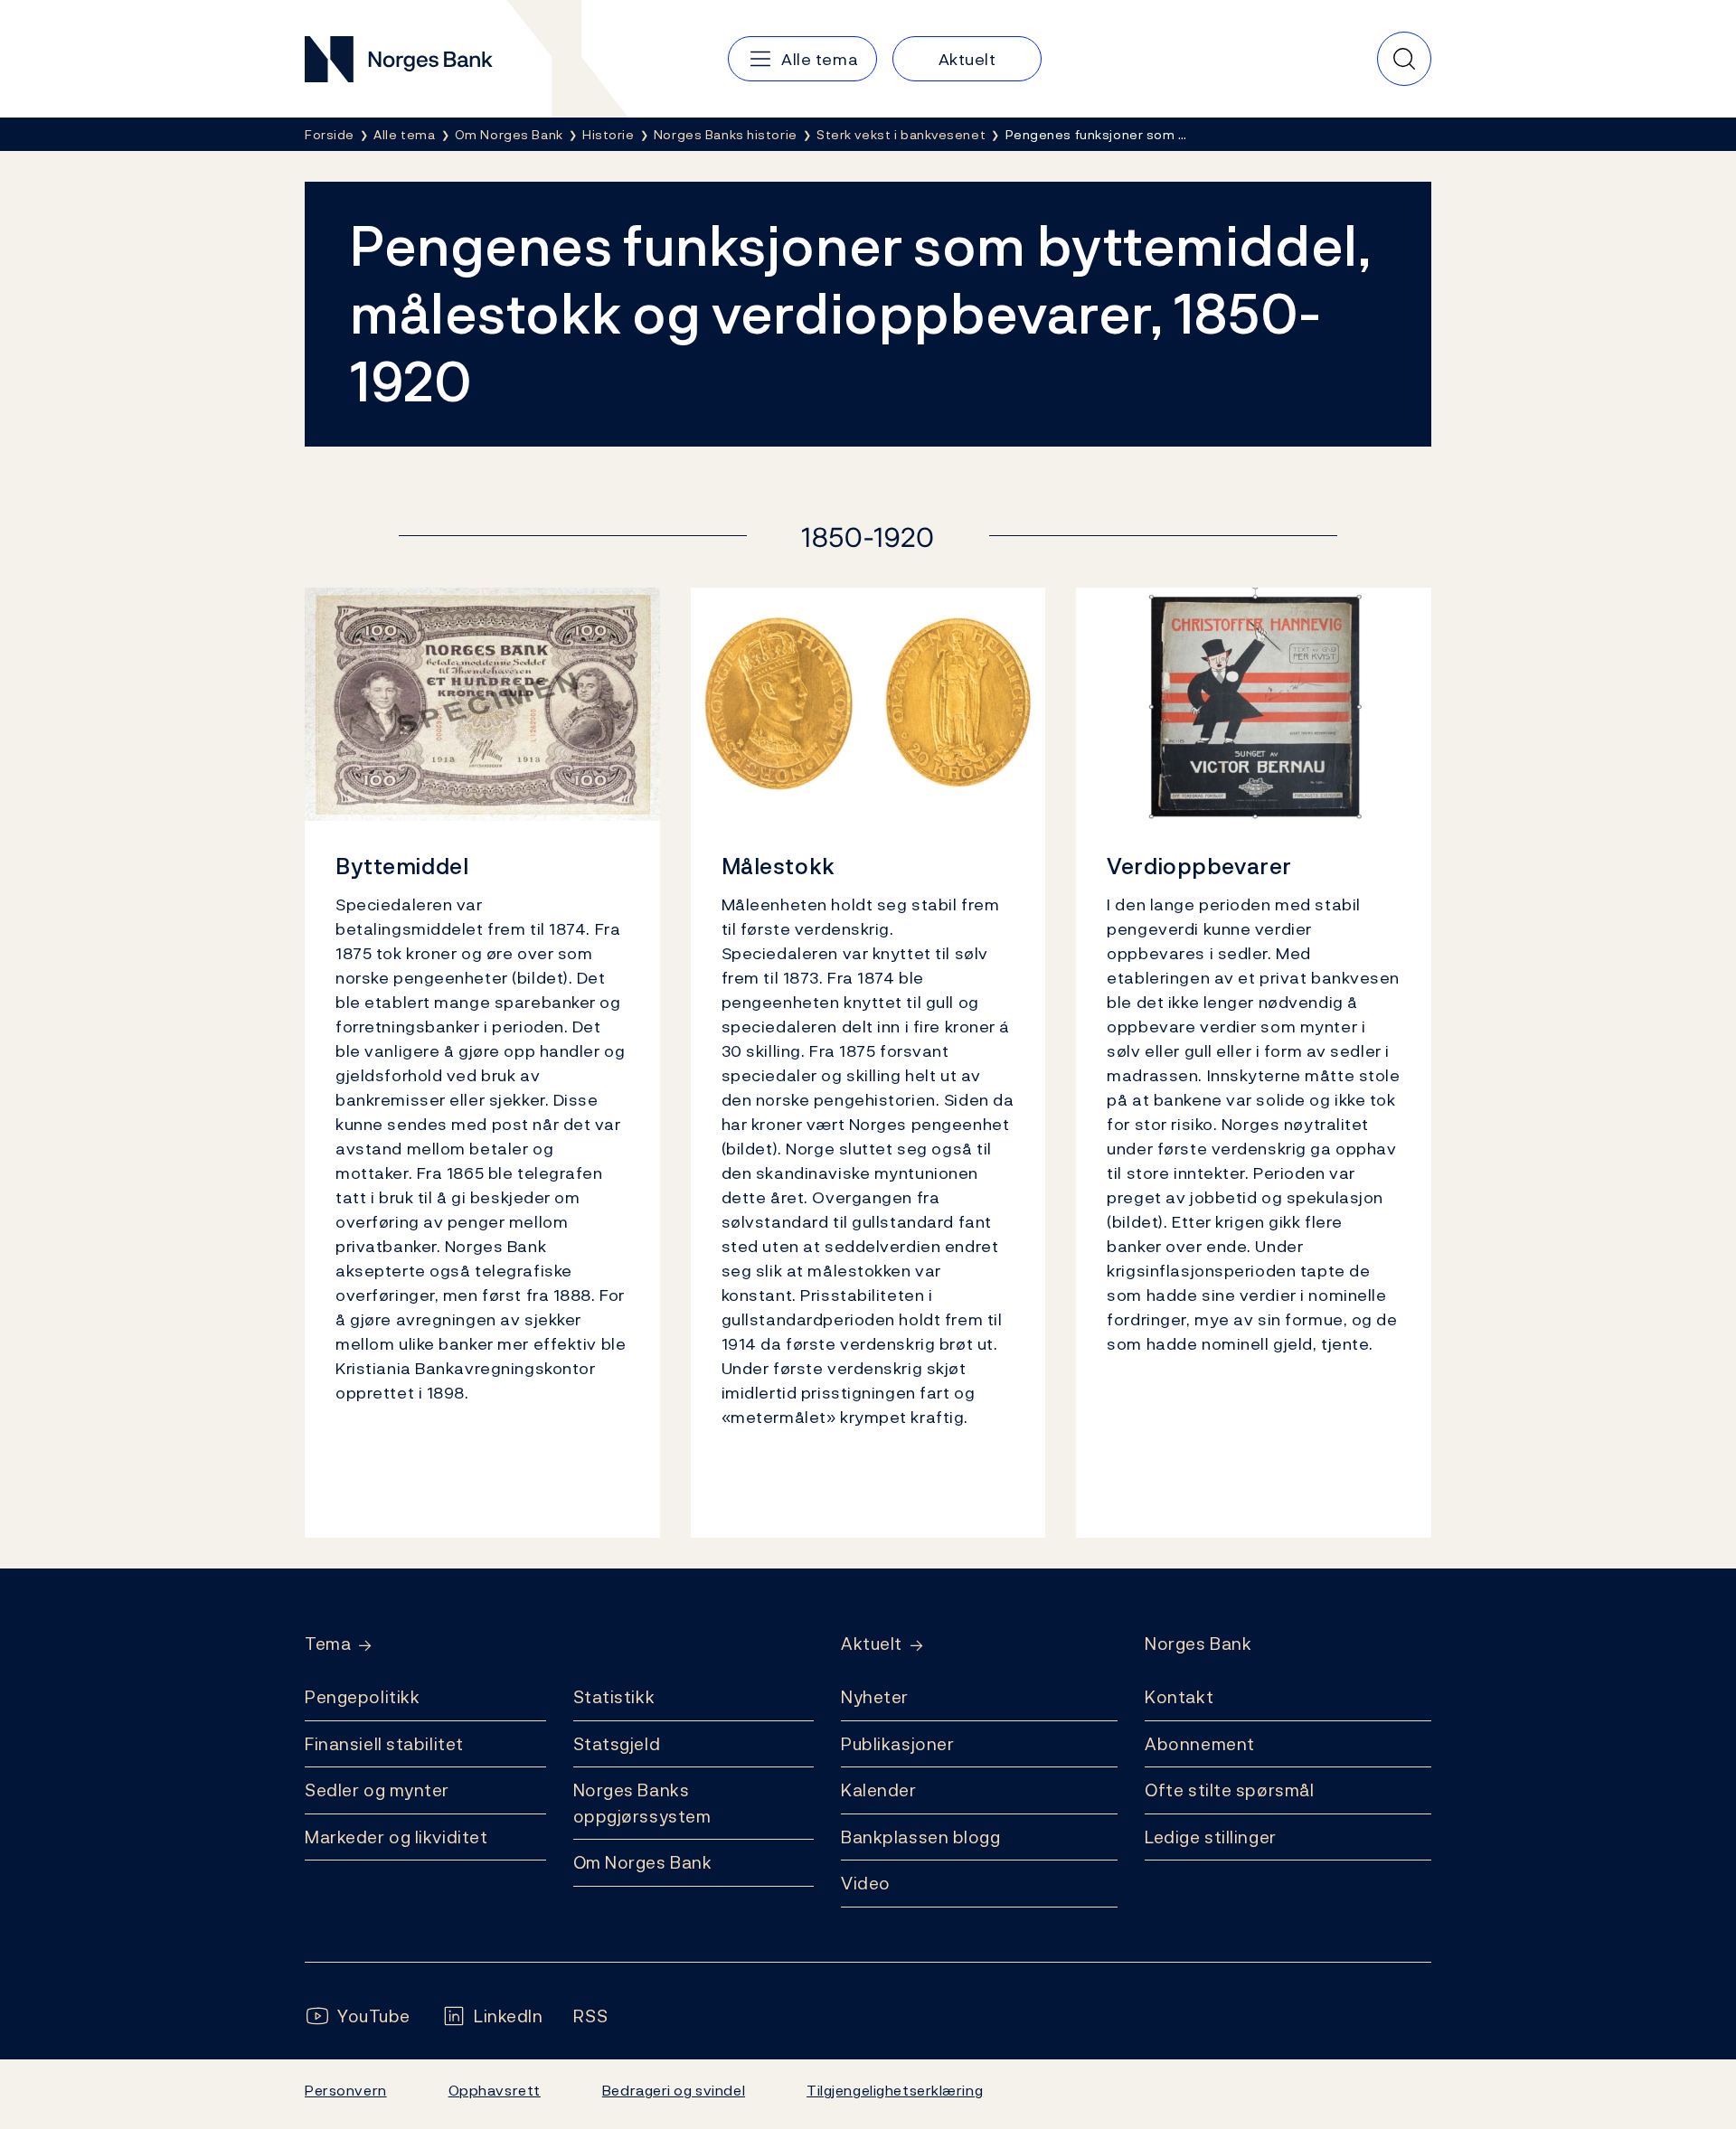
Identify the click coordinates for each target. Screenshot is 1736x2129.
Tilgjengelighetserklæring (895, 2090)
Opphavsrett (495, 2090)
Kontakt (1179, 1697)
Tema (328, 1644)
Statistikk (614, 1697)
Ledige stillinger (1211, 1837)
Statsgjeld (617, 1744)
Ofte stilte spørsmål (1229, 1790)
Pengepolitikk (362, 1697)
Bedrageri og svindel (674, 2090)
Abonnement (1200, 1744)
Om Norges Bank (643, 1862)
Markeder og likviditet (396, 1837)
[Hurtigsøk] (1404, 59)
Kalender (879, 1790)
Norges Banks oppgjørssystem (642, 1803)
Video (866, 1883)
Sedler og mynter (377, 1790)
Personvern (346, 2090)
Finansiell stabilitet (384, 1744)
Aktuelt (872, 1644)
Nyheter (875, 1697)
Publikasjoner (897, 1744)
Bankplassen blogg (921, 1837)
